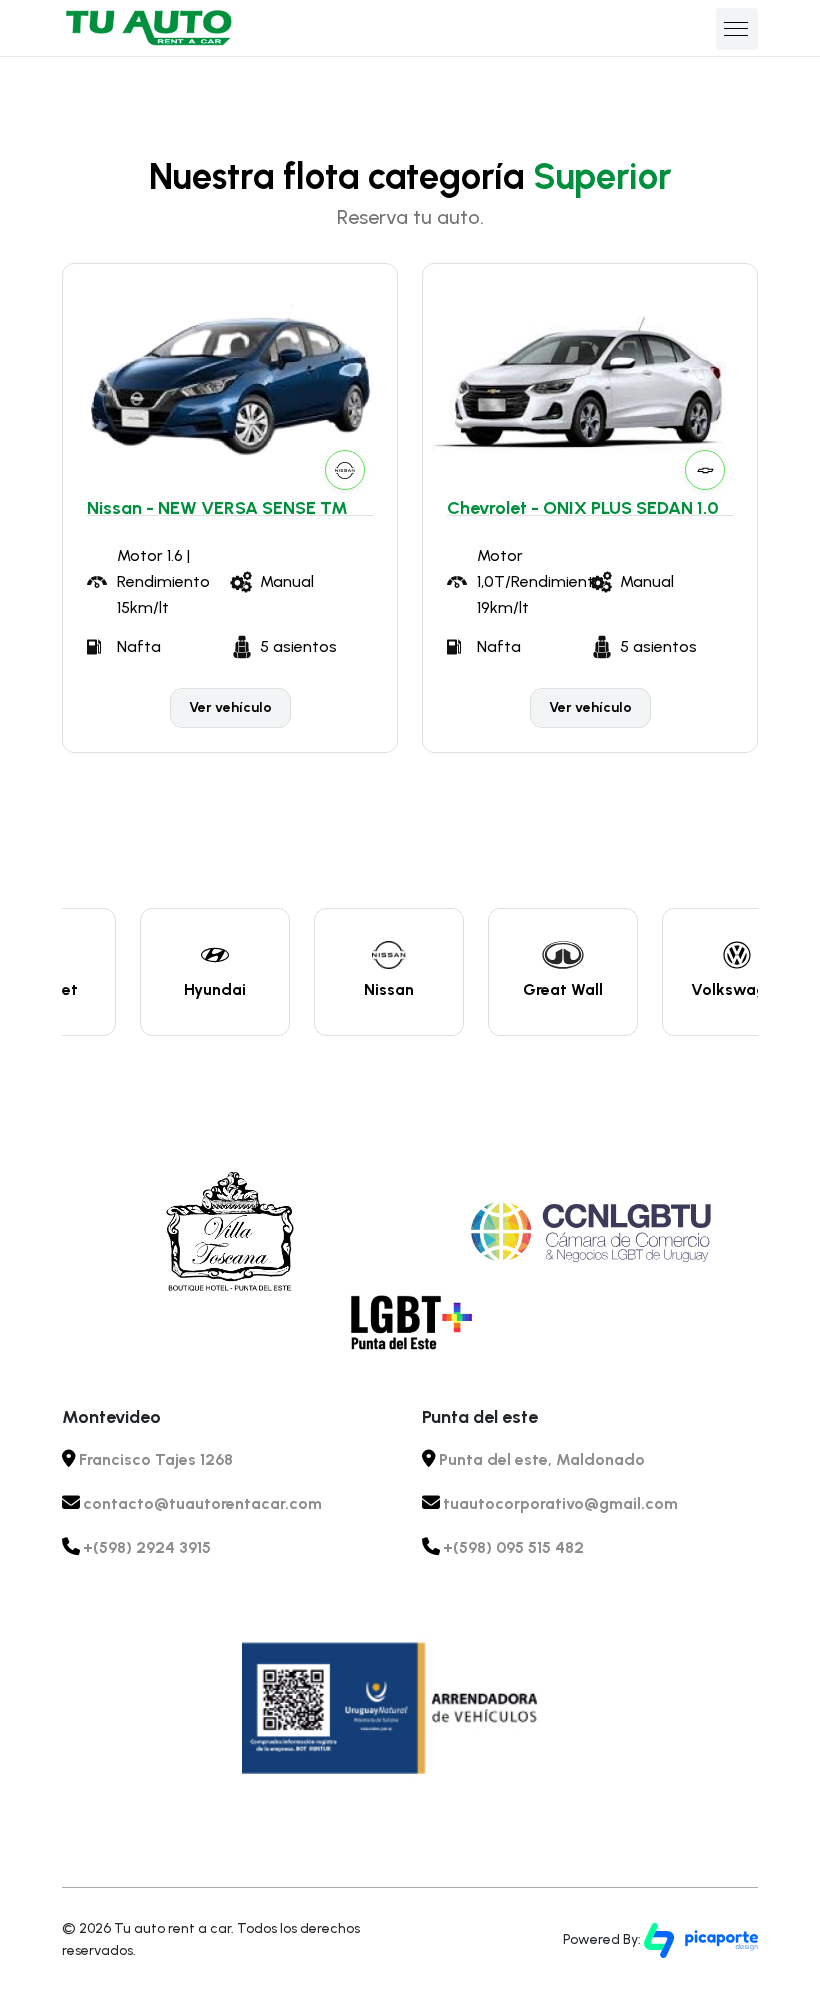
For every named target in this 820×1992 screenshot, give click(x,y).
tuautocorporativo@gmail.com (560, 1503)
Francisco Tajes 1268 (156, 1459)
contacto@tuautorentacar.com (202, 1503)
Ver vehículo (230, 707)
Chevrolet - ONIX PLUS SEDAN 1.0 (583, 508)
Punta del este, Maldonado (542, 1459)
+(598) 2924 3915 (147, 1547)
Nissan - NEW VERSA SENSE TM (217, 508)
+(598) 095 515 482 (513, 1547)
